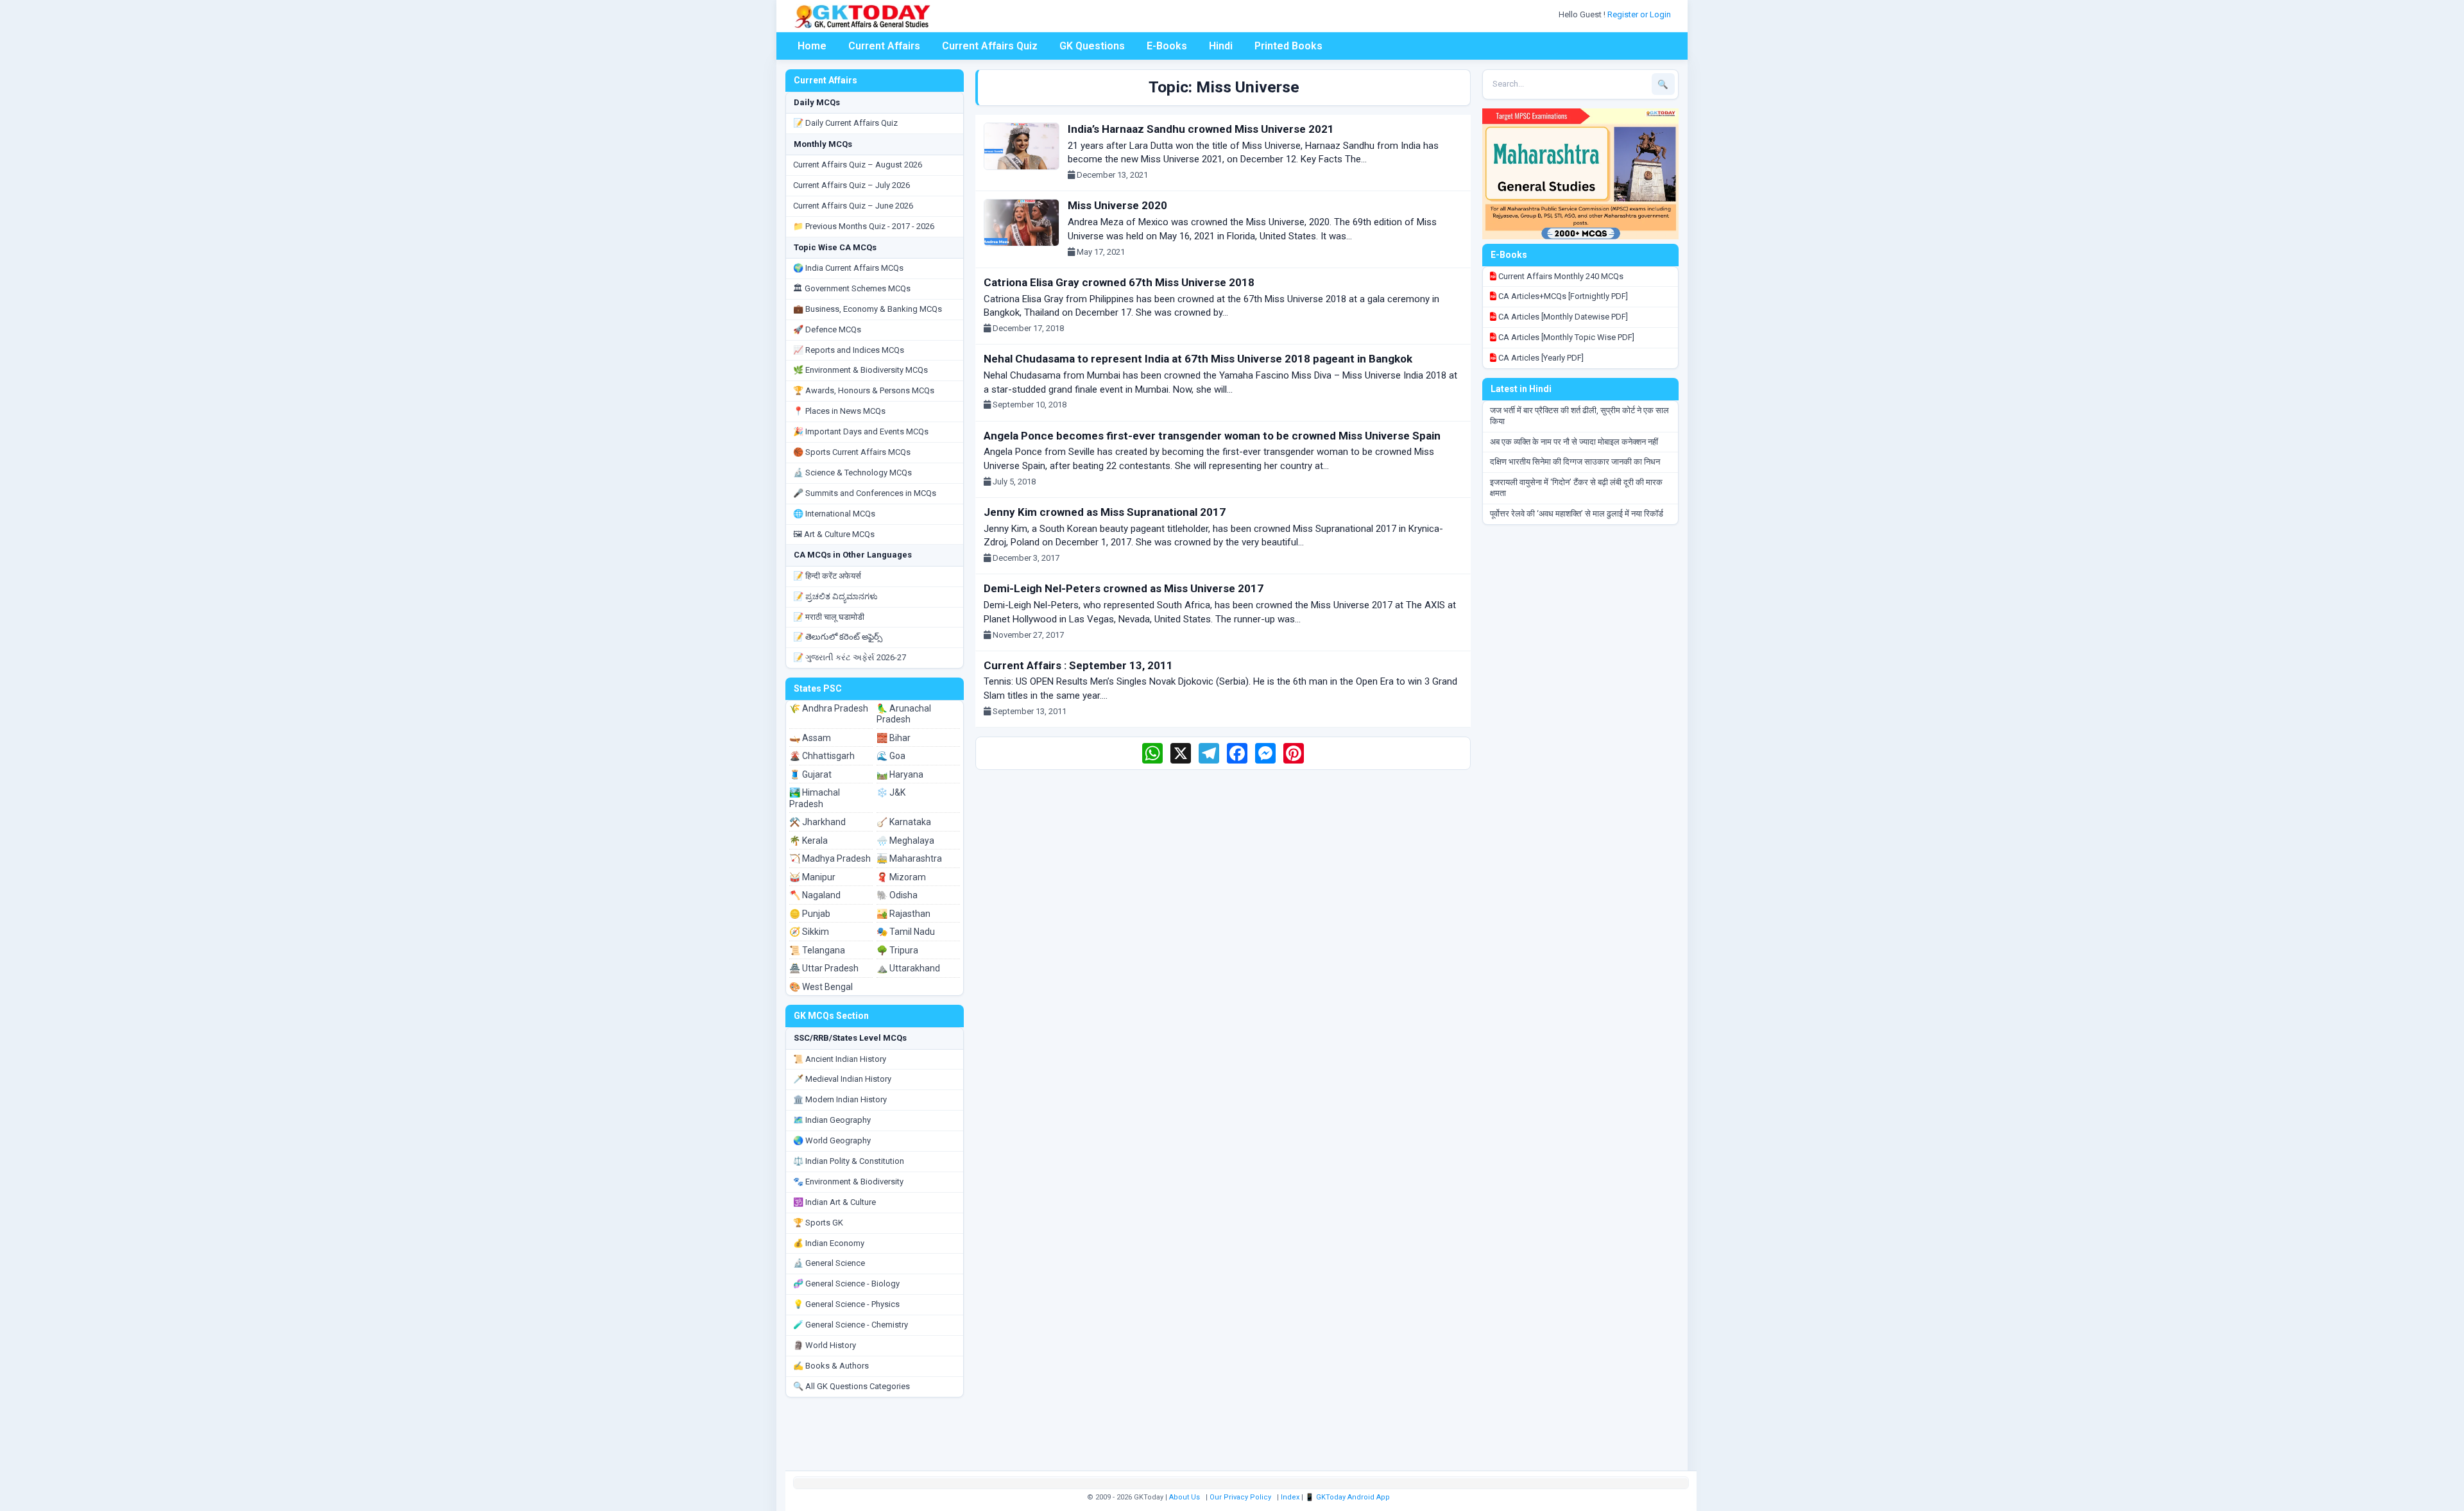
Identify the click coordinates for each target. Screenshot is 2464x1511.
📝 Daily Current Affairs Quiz (845, 123)
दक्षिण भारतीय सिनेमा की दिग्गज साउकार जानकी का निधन (1575, 462)
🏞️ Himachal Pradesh (815, 798)
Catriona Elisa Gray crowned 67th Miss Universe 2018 (1119, 282)
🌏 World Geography (832, 1140)
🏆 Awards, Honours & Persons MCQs (864, 390)
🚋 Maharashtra (909, 858)
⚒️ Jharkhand (817, 822)
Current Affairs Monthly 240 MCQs (1560, 276)
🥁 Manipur (812, 877)
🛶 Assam (810, 738)
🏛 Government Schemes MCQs (852, 288)
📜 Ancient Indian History (840, 1059)
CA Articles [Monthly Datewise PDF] (1562, 317)
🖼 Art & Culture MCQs (834, 534)
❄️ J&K (891, 792)
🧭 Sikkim (809, 932)
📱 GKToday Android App (1348, 1497)
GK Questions (1092, 46)
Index (1290, 1497)
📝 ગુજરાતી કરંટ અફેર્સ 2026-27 (850, 657)
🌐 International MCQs (834, 514)
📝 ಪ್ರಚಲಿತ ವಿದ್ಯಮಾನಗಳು (835, 596)
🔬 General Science (829, 1263)
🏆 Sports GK (818, 1223)
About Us (1185, 1497)
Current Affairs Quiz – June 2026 (853, 206)
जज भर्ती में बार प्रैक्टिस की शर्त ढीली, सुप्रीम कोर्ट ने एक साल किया (1579, 416)
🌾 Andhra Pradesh (829, 708)
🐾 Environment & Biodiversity (848, 1182)
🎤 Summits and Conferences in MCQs (865, 493)
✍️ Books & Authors (831, 1366)
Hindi (1221, 46)
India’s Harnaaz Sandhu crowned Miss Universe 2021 (1201, 129)
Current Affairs (884, 46)
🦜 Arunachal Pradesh (904, 714)
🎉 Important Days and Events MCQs (861, 431)
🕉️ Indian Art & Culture (834, 1202)
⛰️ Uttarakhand (908, 968)
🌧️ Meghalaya (905, 841)
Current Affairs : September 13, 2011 (1078, 665)
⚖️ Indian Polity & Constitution (849, 1161)
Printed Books (1288, 46)
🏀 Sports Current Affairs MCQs (852, 452)
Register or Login (1640, 14)
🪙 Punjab (810, 914)
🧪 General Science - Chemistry (851, 1325)
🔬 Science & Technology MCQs (852, 473)
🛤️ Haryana (900, 774)
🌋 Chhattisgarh (822, 756)
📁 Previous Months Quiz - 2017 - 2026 (864, 226)
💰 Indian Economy (829, 1243)
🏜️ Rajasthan (903, 914)
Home (812, 46)
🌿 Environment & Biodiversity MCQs (860, 370)
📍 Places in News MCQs (839, 411)
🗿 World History (825, 1345)
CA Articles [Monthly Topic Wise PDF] (1565, 337)
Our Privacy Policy (1240, 1497)
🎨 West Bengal (821, 987)
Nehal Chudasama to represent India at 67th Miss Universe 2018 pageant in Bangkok (1198, 359)
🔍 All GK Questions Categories (851, 1386)
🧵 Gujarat (810, 774)
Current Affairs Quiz (990, 46)
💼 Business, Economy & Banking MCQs (868, 309)
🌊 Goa (891, 756)
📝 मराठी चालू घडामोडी (829, 617)
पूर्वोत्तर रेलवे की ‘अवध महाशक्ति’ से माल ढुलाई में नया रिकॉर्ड (1577, 514)
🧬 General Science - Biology (846, 1284)
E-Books (1167, 46)
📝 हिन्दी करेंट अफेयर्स (827, 576)
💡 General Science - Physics (846, 1304)
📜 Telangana (817, 950)
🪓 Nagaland (815, 895)
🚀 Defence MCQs (827, 329)
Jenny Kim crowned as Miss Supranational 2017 (1105, 512)
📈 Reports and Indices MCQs (849, 350)
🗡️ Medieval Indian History (842, 1079)
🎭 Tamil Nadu (906, 932)
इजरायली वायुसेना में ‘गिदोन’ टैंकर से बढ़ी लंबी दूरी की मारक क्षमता (1576, 488)
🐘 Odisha (897, 895)
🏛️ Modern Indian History (840, 1099)
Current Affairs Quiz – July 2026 (851, 185)
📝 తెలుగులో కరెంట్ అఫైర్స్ (838, 637)
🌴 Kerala (809, 841)
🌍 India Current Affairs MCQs (848, 268)
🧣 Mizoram (901, 877)
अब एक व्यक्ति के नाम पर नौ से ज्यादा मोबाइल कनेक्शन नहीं (1574, 442)
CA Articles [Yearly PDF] (1540, 358)
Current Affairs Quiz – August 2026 (858, 165)
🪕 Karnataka (904, 822)
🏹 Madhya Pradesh (830, 858)
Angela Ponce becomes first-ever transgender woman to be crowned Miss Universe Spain (1212, 436)
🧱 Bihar (894, 738)
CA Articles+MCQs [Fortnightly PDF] (1562, 296)
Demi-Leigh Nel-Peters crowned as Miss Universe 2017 (1124, 588)
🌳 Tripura (897, 950)
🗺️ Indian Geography (832, 1120)
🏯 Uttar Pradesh (824, 968)
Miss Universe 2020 (1117, 205)
